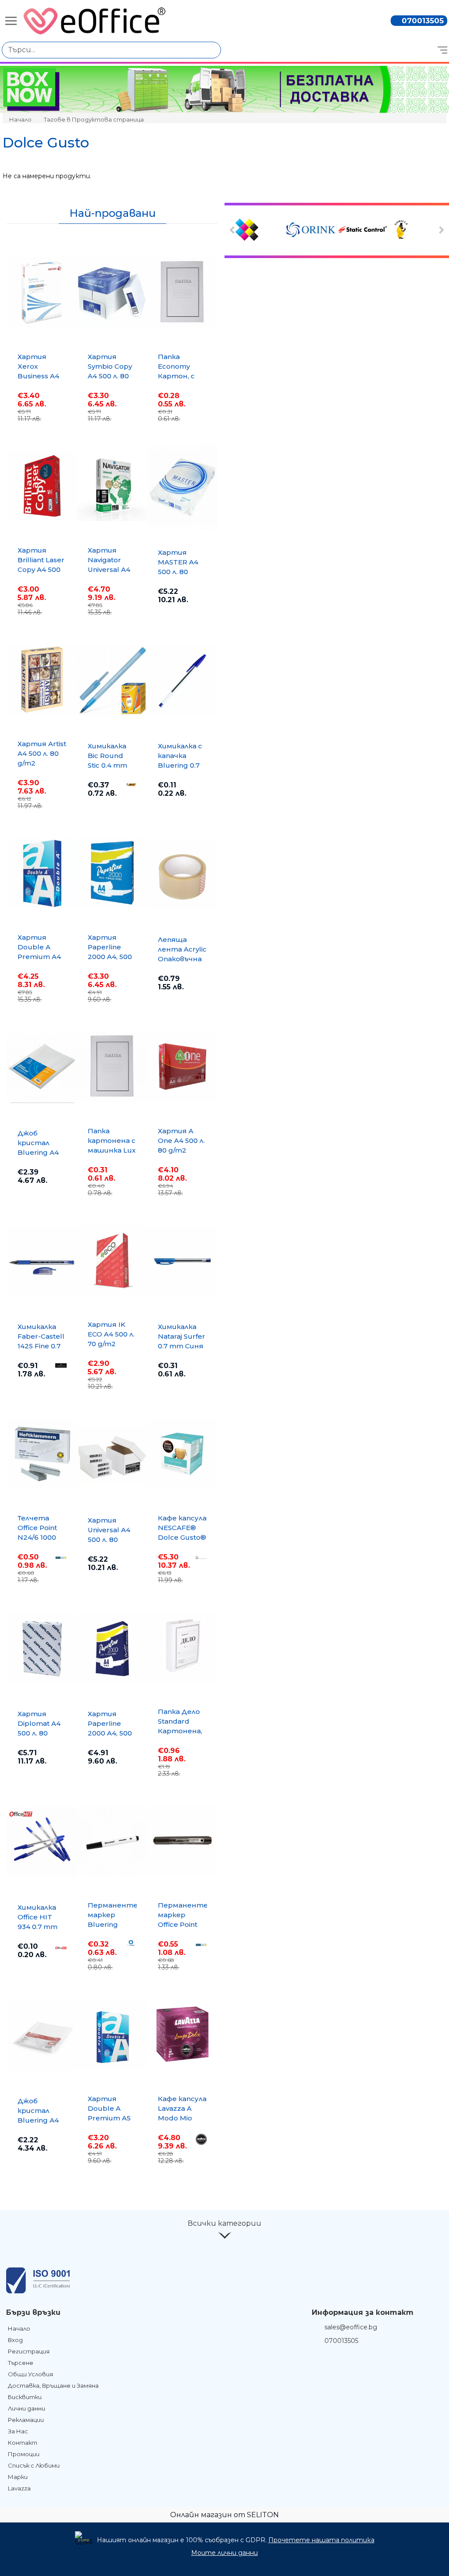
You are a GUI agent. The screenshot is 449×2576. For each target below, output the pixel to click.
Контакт (23, 2443)
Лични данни (27, 2408)
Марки (18, 2477)
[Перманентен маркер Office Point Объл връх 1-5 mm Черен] (182, 1841)
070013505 (423, 21)
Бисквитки (25, 2397)
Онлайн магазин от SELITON (224, 2515)
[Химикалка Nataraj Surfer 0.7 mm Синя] (182, 1261)
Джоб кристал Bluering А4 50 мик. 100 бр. (38, 1152)
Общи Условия (30, 2374)
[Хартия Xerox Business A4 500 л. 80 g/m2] (42, 292)
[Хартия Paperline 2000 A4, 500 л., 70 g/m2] (112, 1649)
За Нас (18, 2431)
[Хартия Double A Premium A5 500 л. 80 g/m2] (112, 2034)
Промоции (24, 2454)
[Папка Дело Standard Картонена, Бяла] (182, 1647)
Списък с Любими (34, 2465)
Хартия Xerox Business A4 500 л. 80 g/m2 (38, 376)
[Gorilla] (414, 230)
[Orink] (311, 230)
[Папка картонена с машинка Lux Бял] (112, 1067)
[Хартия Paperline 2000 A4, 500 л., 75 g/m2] (112, 873)
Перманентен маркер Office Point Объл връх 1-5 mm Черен (185, 1924)
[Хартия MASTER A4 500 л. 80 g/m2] (182, 487)
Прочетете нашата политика (321, 2540)
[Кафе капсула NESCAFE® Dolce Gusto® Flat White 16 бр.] (182, 1454)
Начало (20, 119)
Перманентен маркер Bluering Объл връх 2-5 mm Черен (115, 1924)
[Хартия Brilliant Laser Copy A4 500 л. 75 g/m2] (42, 486)
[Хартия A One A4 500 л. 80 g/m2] (182, 1067)
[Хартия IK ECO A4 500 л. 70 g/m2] (112, 1260)
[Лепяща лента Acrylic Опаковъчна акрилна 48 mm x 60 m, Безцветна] (182, 874)
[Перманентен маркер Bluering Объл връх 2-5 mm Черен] (112, 1841)
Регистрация (29, 2351)
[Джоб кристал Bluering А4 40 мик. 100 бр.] (42, 2036)
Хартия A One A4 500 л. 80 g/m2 (181, 1141)
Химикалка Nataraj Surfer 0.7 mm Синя (182, 1336)
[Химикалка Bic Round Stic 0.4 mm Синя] (112, 681)
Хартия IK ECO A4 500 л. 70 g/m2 (111, 1334)
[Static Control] (363, 230)
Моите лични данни (224, 2553)
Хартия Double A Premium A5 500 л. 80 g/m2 (109, 2118)
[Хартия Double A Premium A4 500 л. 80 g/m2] (42, 873)
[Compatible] (260, 230)
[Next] (440, 230)
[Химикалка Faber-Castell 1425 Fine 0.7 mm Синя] (42, 1261)
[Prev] (233, 230)
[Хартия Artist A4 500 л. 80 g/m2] (42, 679)
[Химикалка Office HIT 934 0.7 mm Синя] (42, 1842)
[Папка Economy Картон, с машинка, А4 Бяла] (182, 292)
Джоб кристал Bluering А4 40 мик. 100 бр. (38, 2120)
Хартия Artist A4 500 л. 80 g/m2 (42, 753)
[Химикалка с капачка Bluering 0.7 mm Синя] (182, 681)
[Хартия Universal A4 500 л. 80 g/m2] (112, 1455)
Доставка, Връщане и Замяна (53, 2386)
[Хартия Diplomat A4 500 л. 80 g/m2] (42, 1649)
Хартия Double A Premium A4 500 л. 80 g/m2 (39, 957)
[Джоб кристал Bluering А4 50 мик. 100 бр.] (42, 1068)
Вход (15, 2340)
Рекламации (26, 2420)
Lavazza (19, 2488)
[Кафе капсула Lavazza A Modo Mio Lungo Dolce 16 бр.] (182, 2034)
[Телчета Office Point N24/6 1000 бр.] (42, 1454)
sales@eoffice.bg (351, 2327)
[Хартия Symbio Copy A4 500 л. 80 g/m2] (112, 292)
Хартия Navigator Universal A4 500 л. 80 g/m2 (109, 569)
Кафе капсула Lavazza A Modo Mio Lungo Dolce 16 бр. (182, 2118)
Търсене (21, 2363)
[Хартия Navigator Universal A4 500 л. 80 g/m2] (112, 486)
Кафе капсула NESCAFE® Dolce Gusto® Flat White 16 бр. (182, 1537)
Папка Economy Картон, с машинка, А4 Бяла (181, 376)
